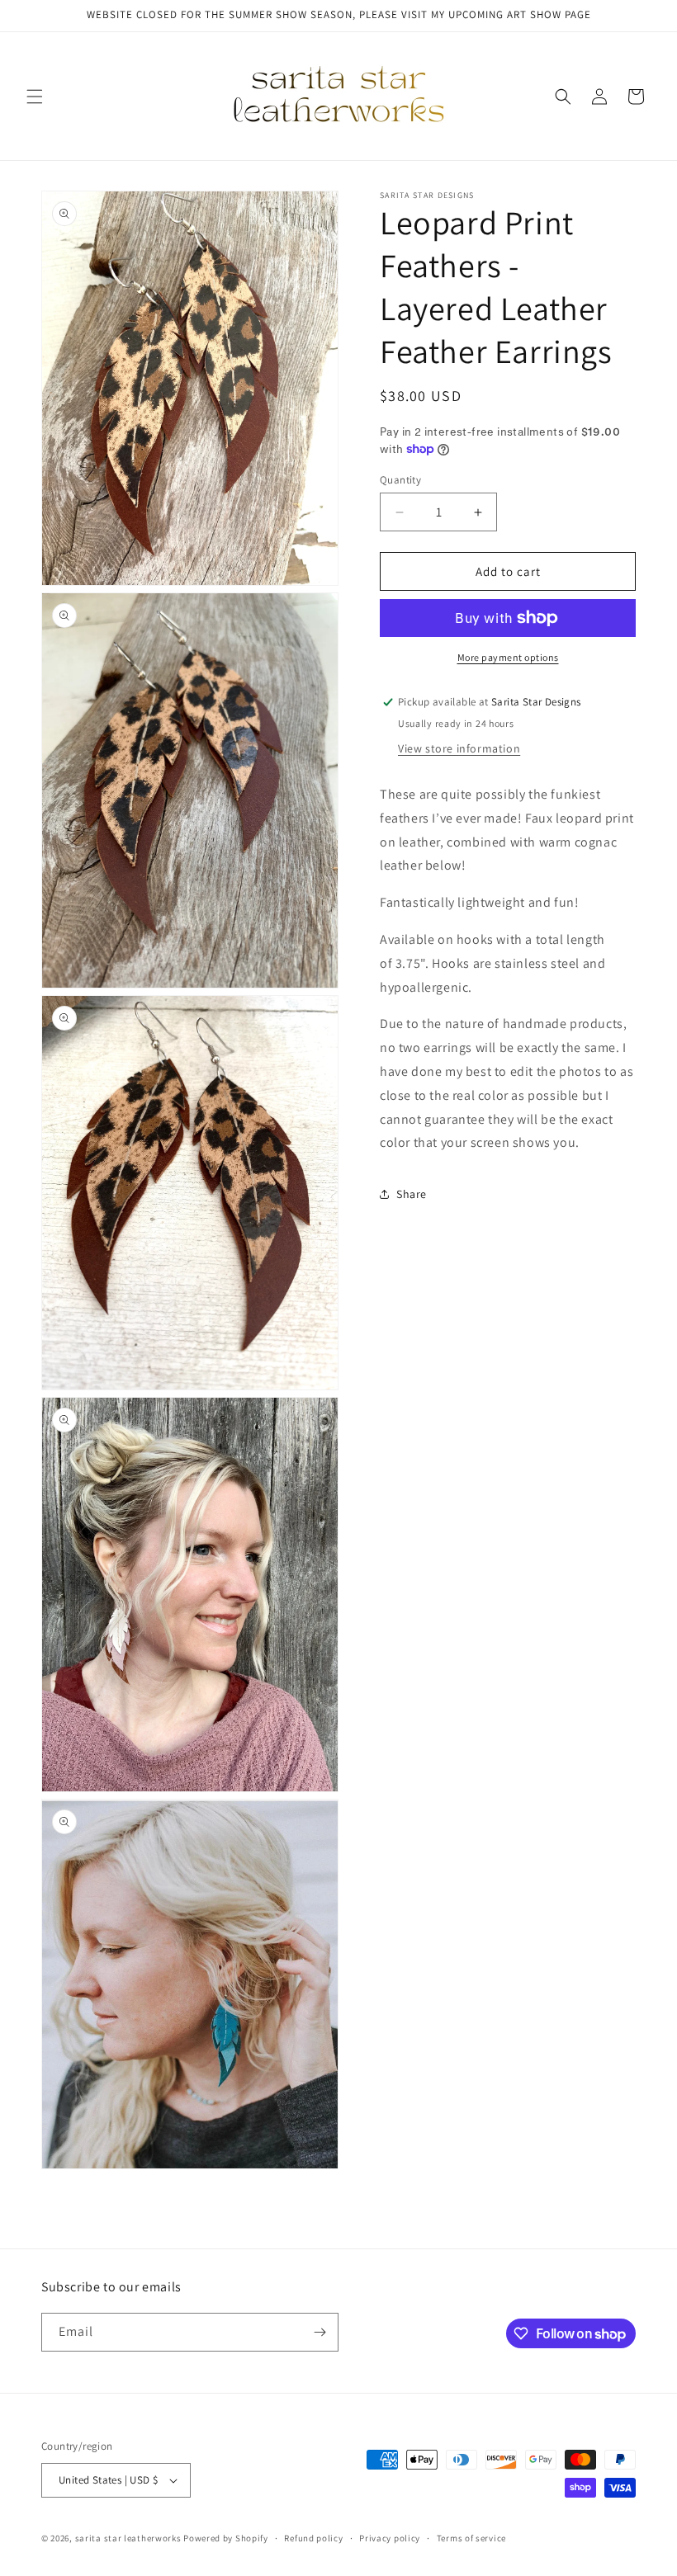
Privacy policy (390, 2538)
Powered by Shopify (226, 2538)
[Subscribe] (320, 2332)
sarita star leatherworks (128, 2538)
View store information (459, 748)
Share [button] (412, 1194)
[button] (35, 97)
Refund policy (313, 2538)
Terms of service (471, 2538)
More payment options (508, 657)
